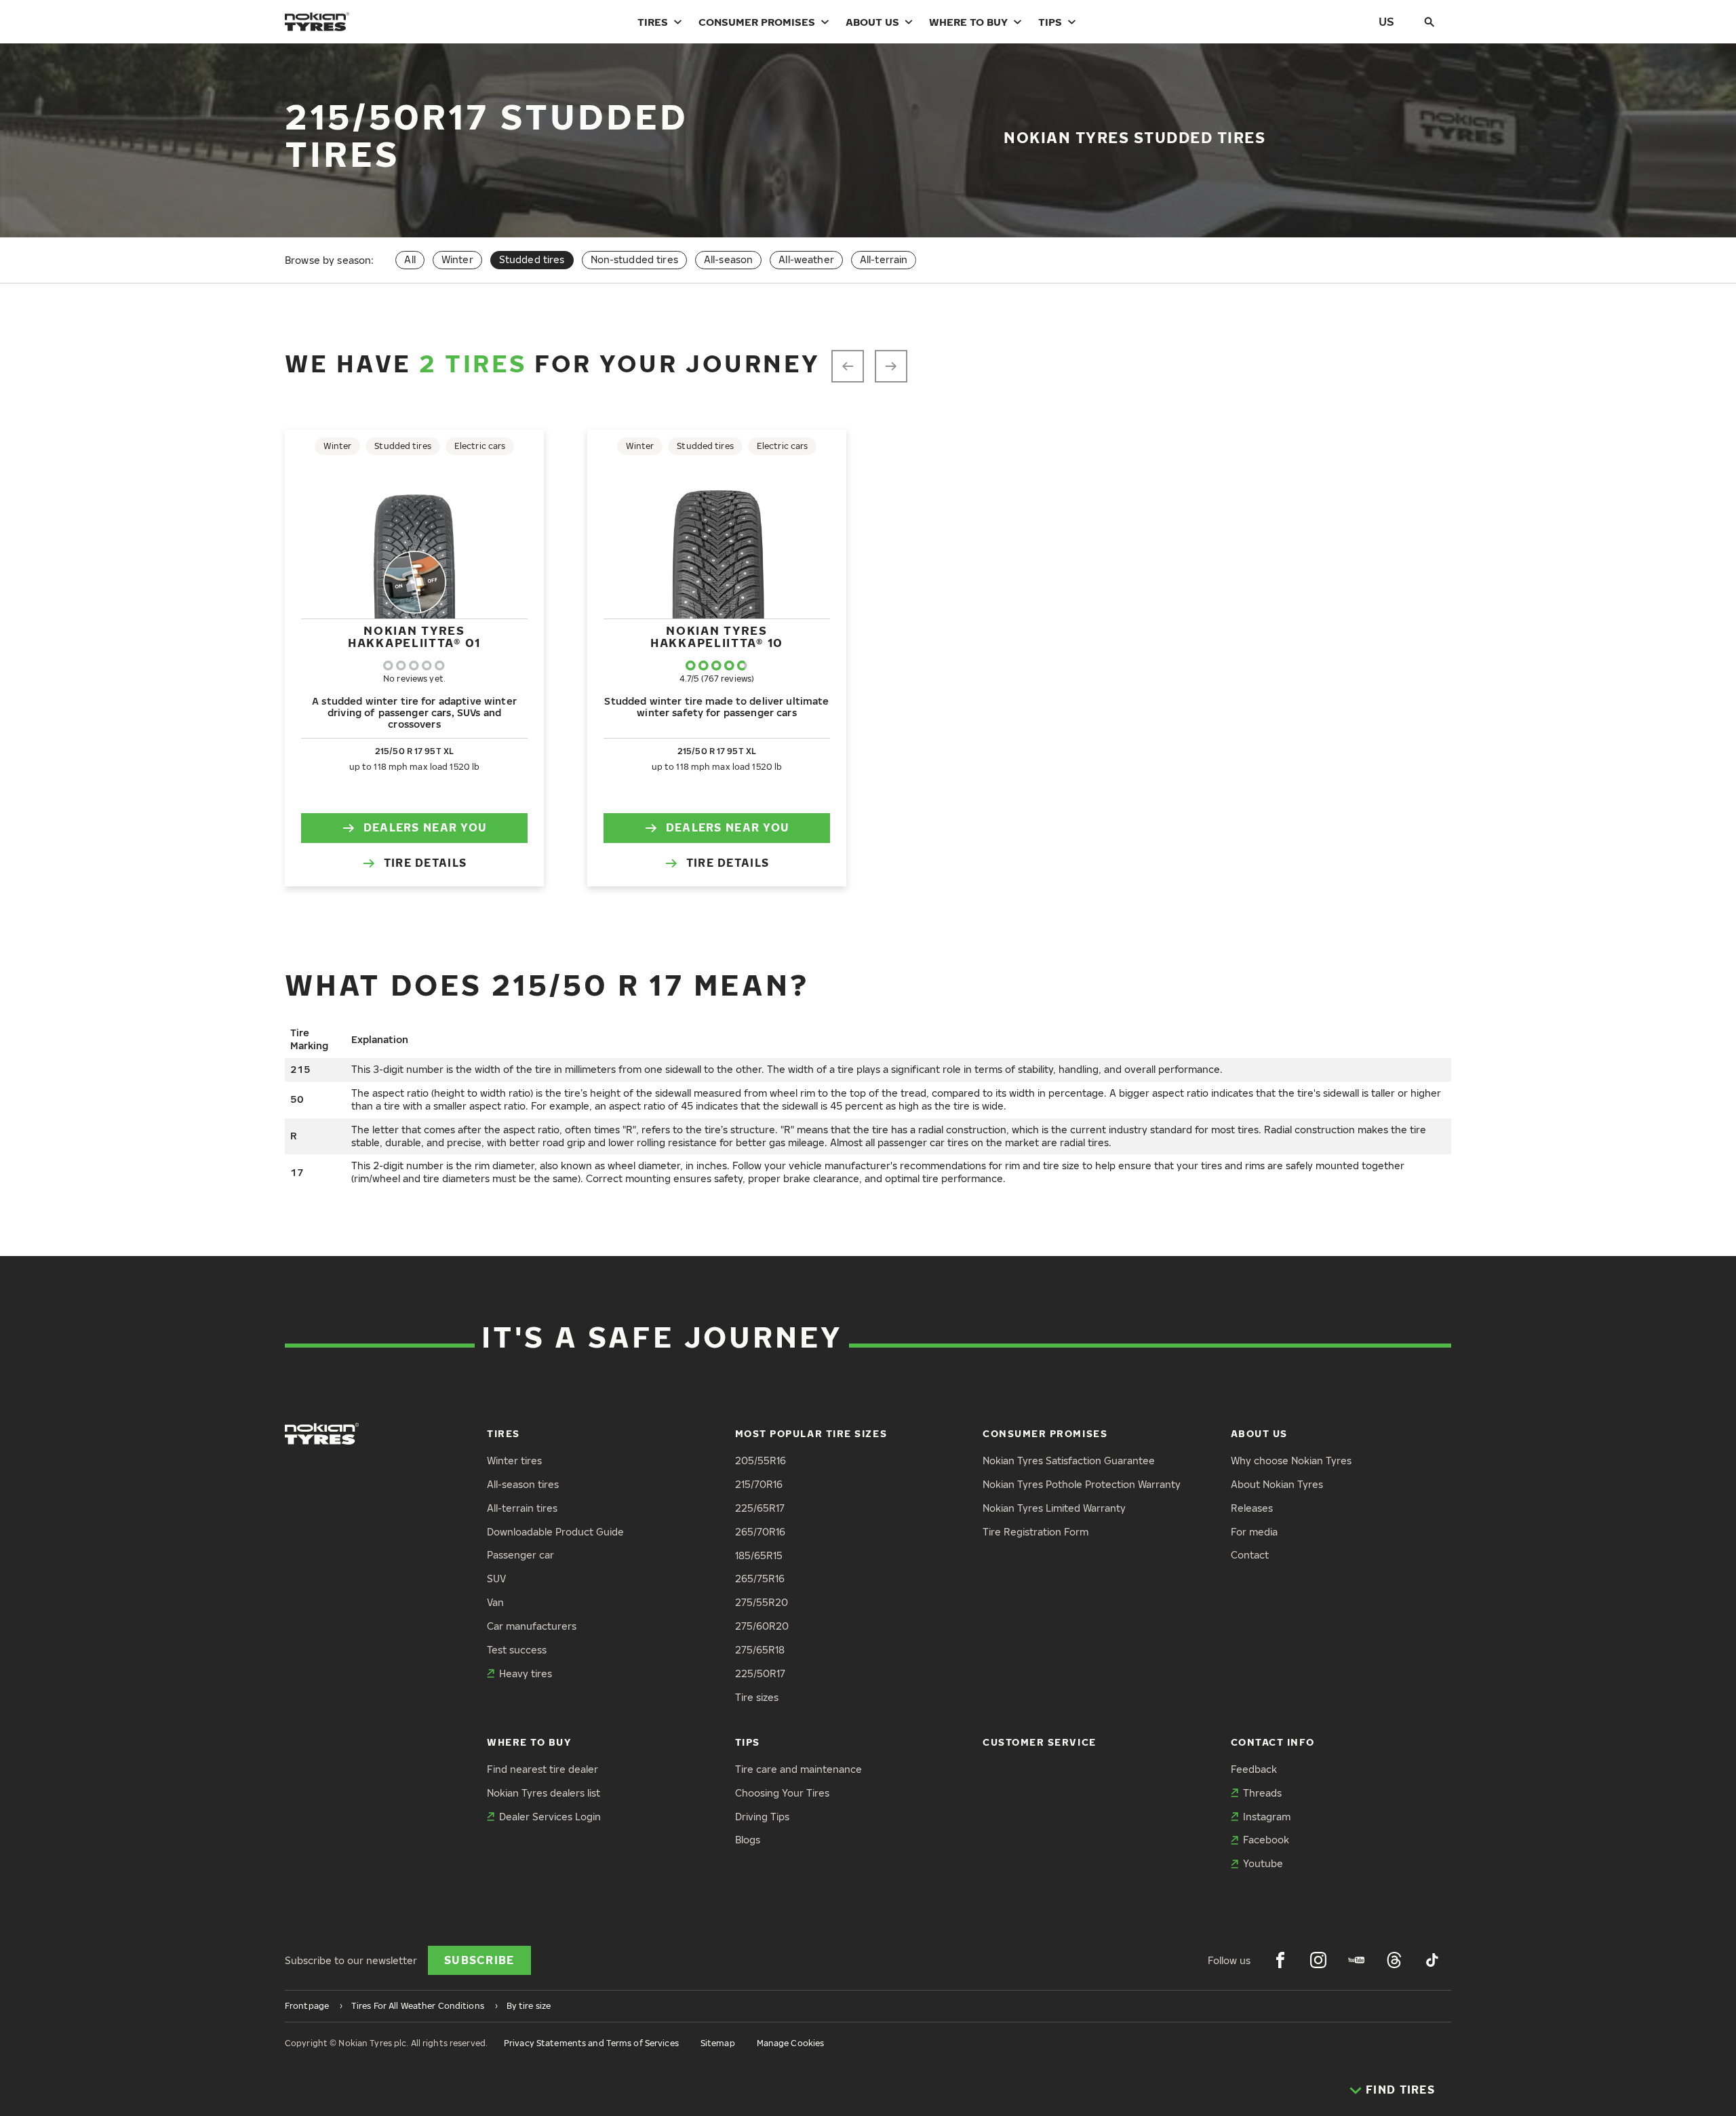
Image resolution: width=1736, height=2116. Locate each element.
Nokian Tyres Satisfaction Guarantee (1069, 1461)
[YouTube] (1356, 1960)
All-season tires (523, 1484)
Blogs (748, 1840)
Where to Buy (968, 22)
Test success (517, 1650)
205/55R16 (761, 1461)
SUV (496, 1579)
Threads (1262, 1793)
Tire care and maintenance (798, 1769)
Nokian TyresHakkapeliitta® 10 (717, 636)
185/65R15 (759, 1555)
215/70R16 (759, 1484)
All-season (728, 259)
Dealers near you (425, 827)
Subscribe (479, 1960)
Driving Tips (762, 1817)
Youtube (1263, 1863)
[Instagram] (1318, 1960)
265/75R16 (760, 1579)
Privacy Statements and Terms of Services (591, 2043)
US (1386, 21)
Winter (457, 259)
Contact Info (1273, 1742)
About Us (872, 22)
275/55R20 (762, 1602)
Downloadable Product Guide (555, 1532)
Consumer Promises (757, 22)
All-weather (806, 259)
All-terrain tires (522, 1508)
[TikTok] (1432, 1960)
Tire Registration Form (1035, 1532)
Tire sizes (757, 1697)
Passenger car (520, 1555)
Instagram (1267, 1817)
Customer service (1040, 1742)
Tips (1050, 22)
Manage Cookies (791, 2043)
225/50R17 (760, 1673)
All (410, 259)
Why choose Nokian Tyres (1291, 1461)
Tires (653, 22)
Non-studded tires (634, 259)
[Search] (1429, 22)
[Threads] (1394, 1960)
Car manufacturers (532, 1626)
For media (1254, 1532)
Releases (1252, 1508)
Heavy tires (526, 1673)
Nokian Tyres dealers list (544, 1793)
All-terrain (884, 259)
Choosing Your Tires (782, 1793)
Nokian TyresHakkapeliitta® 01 (414, 636)
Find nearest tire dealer (542, 1769)
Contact (1250, 1555)
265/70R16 (760, 1532)
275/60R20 (762, 1626)
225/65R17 (760, 1508)
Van (495, 1602)
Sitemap (718, 2043)
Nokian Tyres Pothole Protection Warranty (1082, 1484)
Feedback (1254, 1769)
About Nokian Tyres (1277, 1484)
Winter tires (514, 1461)
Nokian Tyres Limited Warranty (1054, 1508)
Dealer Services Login (550, 1817)
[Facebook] (1280, 1960)
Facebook (1266, 1840)
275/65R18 (760, 1650)
